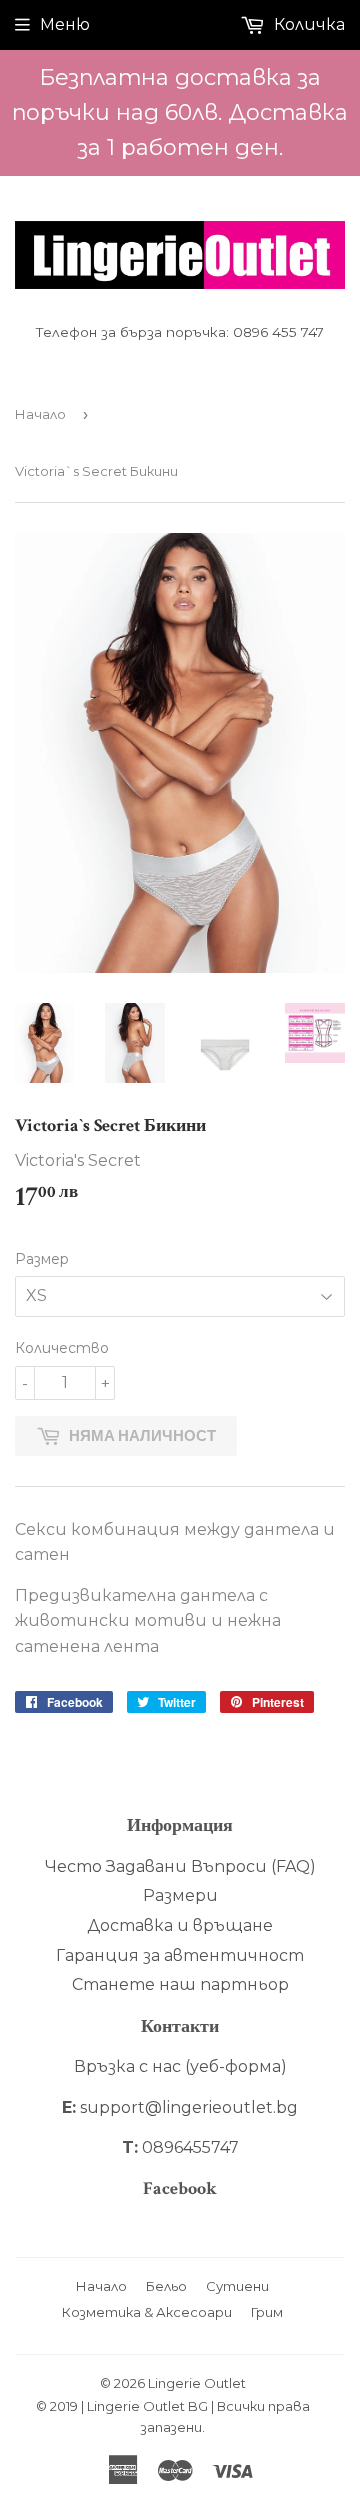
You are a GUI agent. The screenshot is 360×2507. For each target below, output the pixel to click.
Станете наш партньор (180, 1984)
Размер (42, 1259)
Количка (307, 24)
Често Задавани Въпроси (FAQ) (180, 1866)
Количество (62, 1348)
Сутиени (237, 2286)
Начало (40, 414)
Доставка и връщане (180, 1925)
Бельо (166, 2286)
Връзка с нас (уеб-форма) (180, 2066)
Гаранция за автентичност (180, 1955)
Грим (267, 2312)
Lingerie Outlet (197, 2383)
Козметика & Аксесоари (147, 2312)
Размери (180, 1895)
